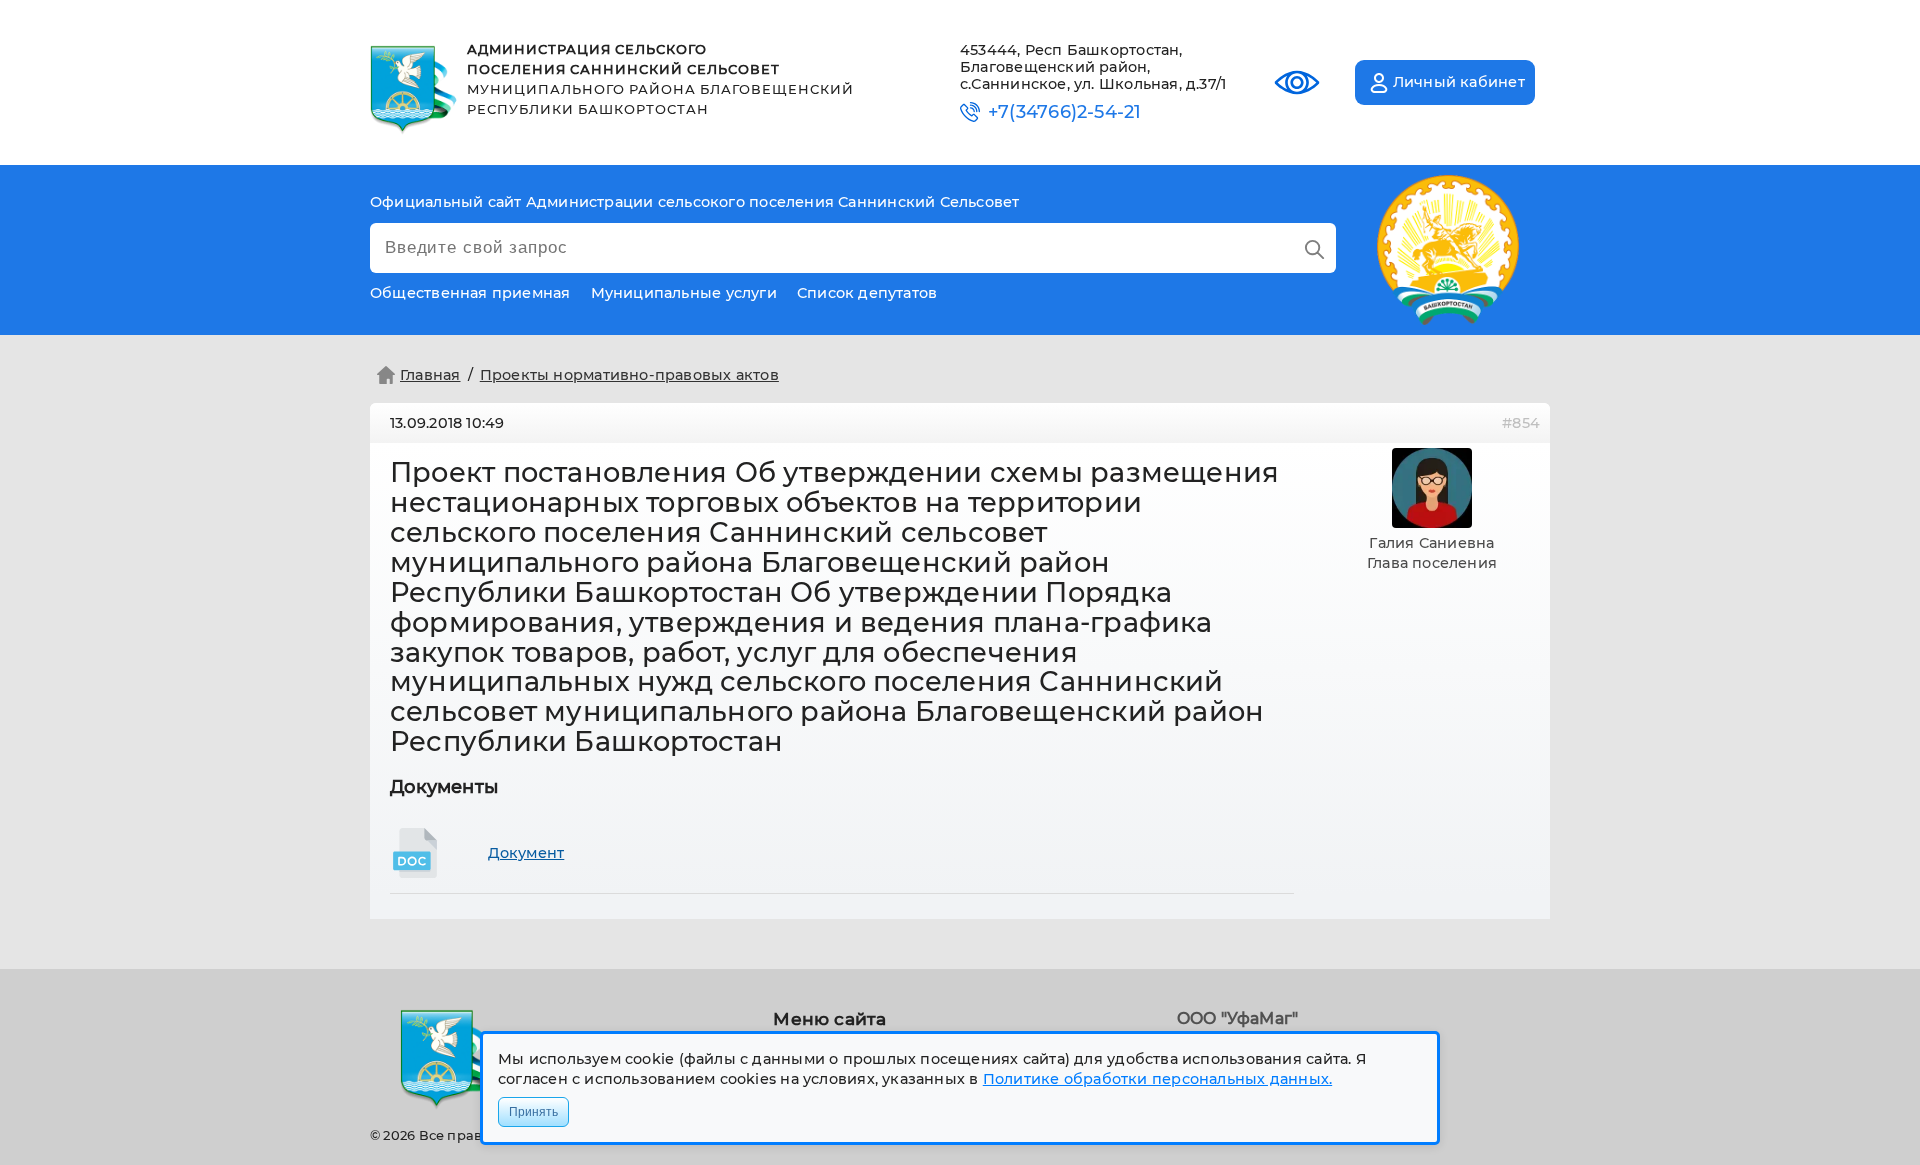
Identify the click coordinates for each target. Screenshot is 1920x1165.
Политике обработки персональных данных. (1157, 1079)
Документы (444, 787)
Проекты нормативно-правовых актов (629, 375)
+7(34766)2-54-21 (1064, 112)
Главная (430, 375)
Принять (533, 1112)
